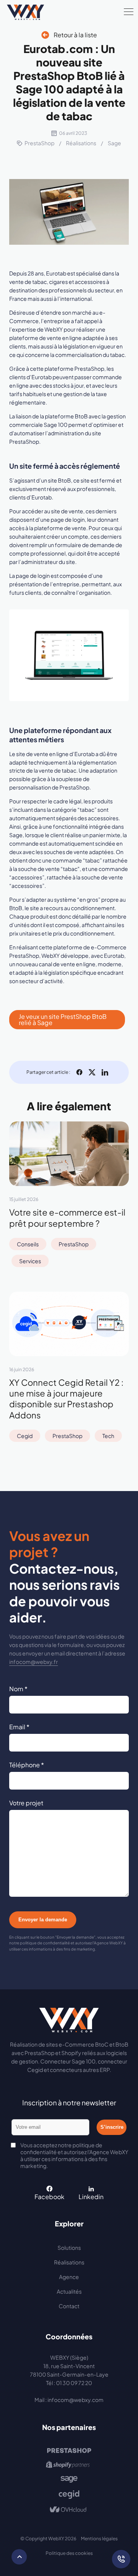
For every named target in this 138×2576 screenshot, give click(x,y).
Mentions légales (99, 2539)
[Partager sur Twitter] (92, 1072)
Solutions (69, 2248)
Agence (69, 2277)
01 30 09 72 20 (74, 2383)
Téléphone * (27, 1765)
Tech (108, 1436)
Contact (69, 2306)
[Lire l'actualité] (69, 1154)
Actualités (69, 2291)
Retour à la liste (75, 35)
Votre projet (26, 1803)
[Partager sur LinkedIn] (105, 1072)
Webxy (25, 12)
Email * (19, 1727)
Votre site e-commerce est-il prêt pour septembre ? (67, 1218)
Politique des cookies (69, 2553)
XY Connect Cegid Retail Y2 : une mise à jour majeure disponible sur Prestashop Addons (66, 1398)
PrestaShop (39, 143)
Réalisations (81, 143)
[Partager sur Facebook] (79, 1072)
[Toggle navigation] (129, 12)
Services (30, 1261)
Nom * (18, 1689)
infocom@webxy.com (76, 2400)
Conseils (28, 1244)
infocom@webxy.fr (34, 1662)
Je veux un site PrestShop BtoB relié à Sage (63, 1019)
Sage (114, 143)
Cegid (25, 1436)
